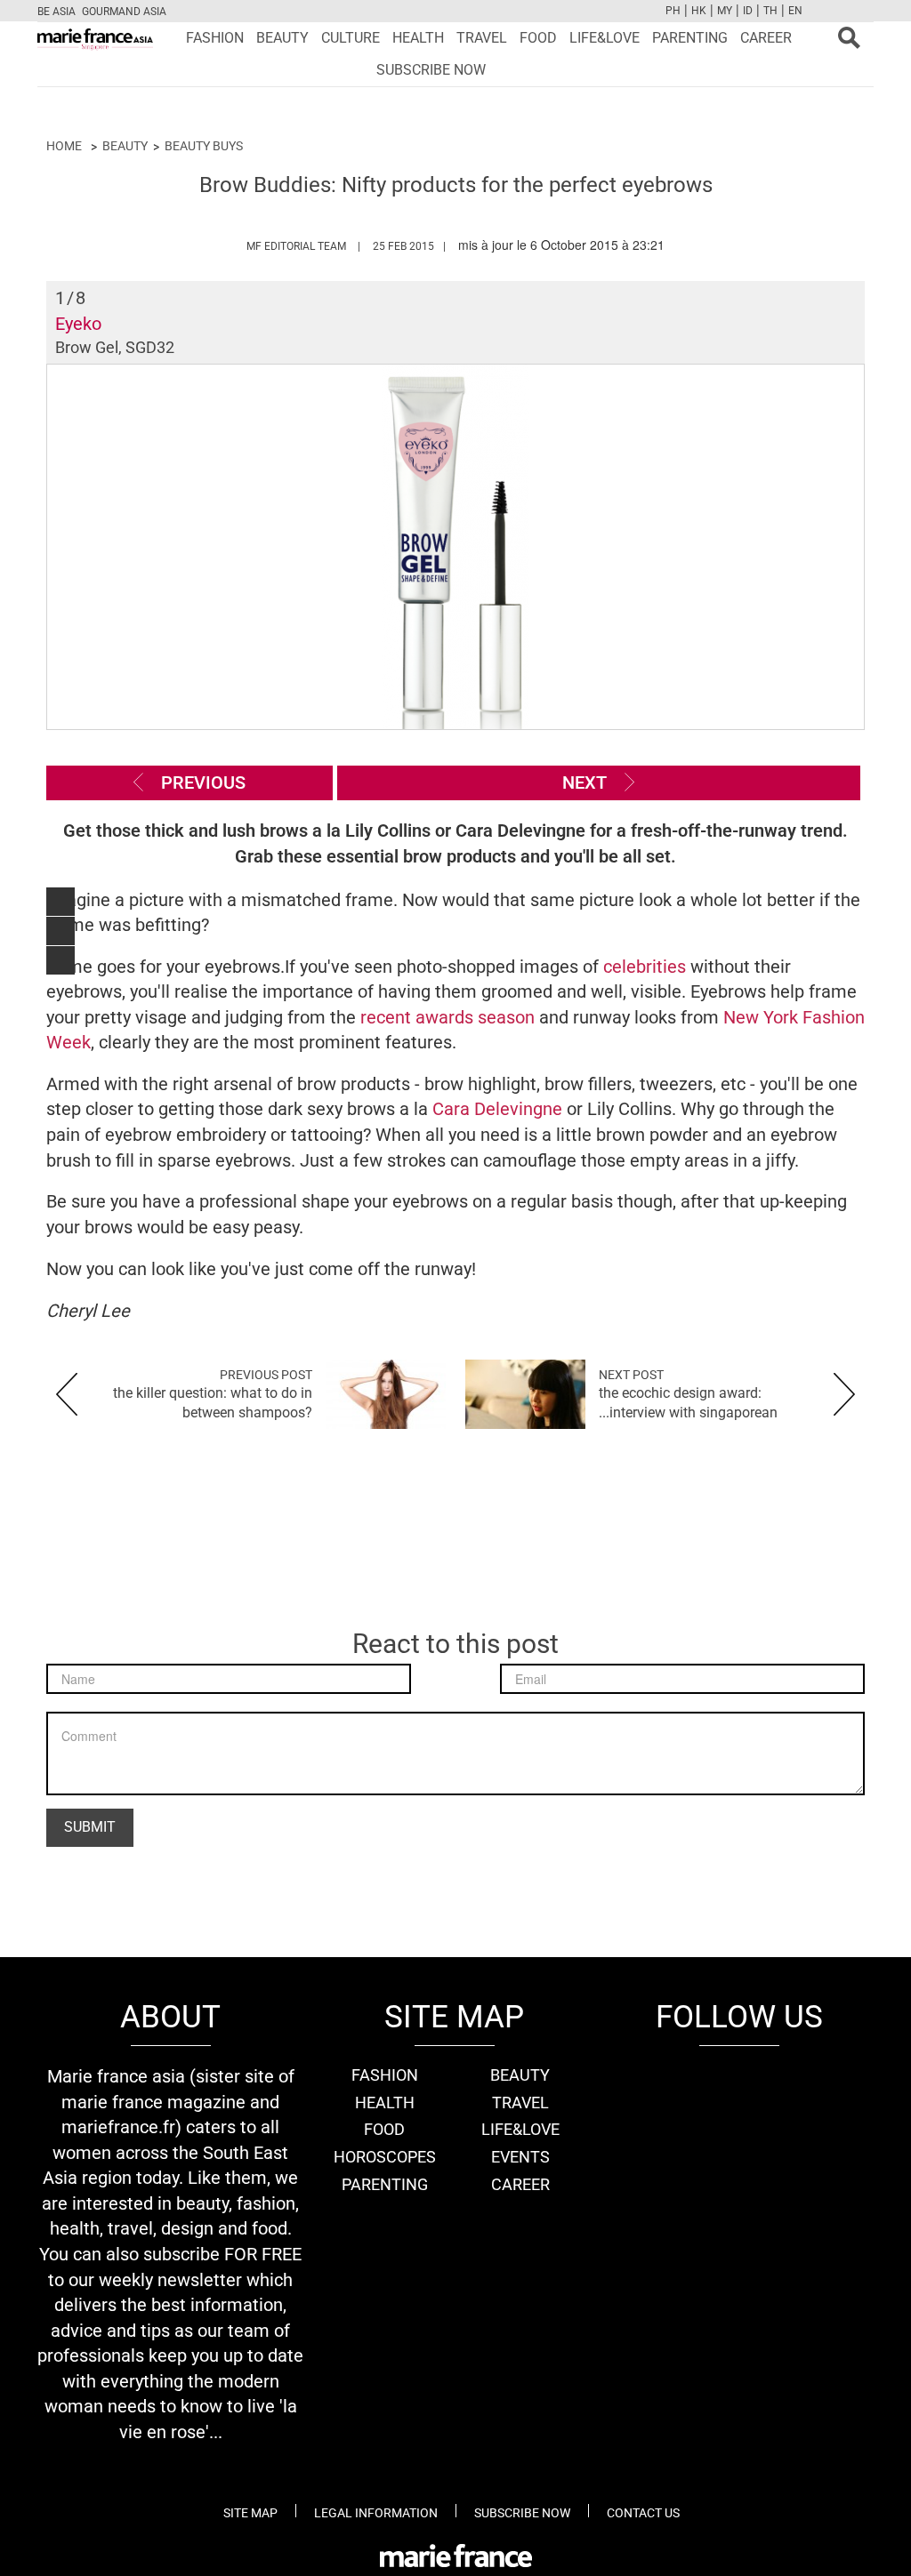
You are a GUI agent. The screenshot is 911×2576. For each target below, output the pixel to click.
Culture (351, 38)
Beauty (282, 38)
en (795, 11)
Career (766, 38)
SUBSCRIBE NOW (431, 70)
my (725, 11)
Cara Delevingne (497, 1109)
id (748, 11)
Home (64, 146)
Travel (482, 38)
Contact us (643, 2513)
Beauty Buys (204, 146)
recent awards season (447, 1017)
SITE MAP (250, 2513)
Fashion (215, 38)
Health (418, 38)
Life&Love (605, 38)
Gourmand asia (124, 12)
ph (673, 11)
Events (520, 2157)
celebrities (647, 967)
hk (699, 11)
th (770, 11)
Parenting (690, 38)
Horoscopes (385, 2157)
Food (538, 38)
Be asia (56, 12)
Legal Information (376, 2513)
